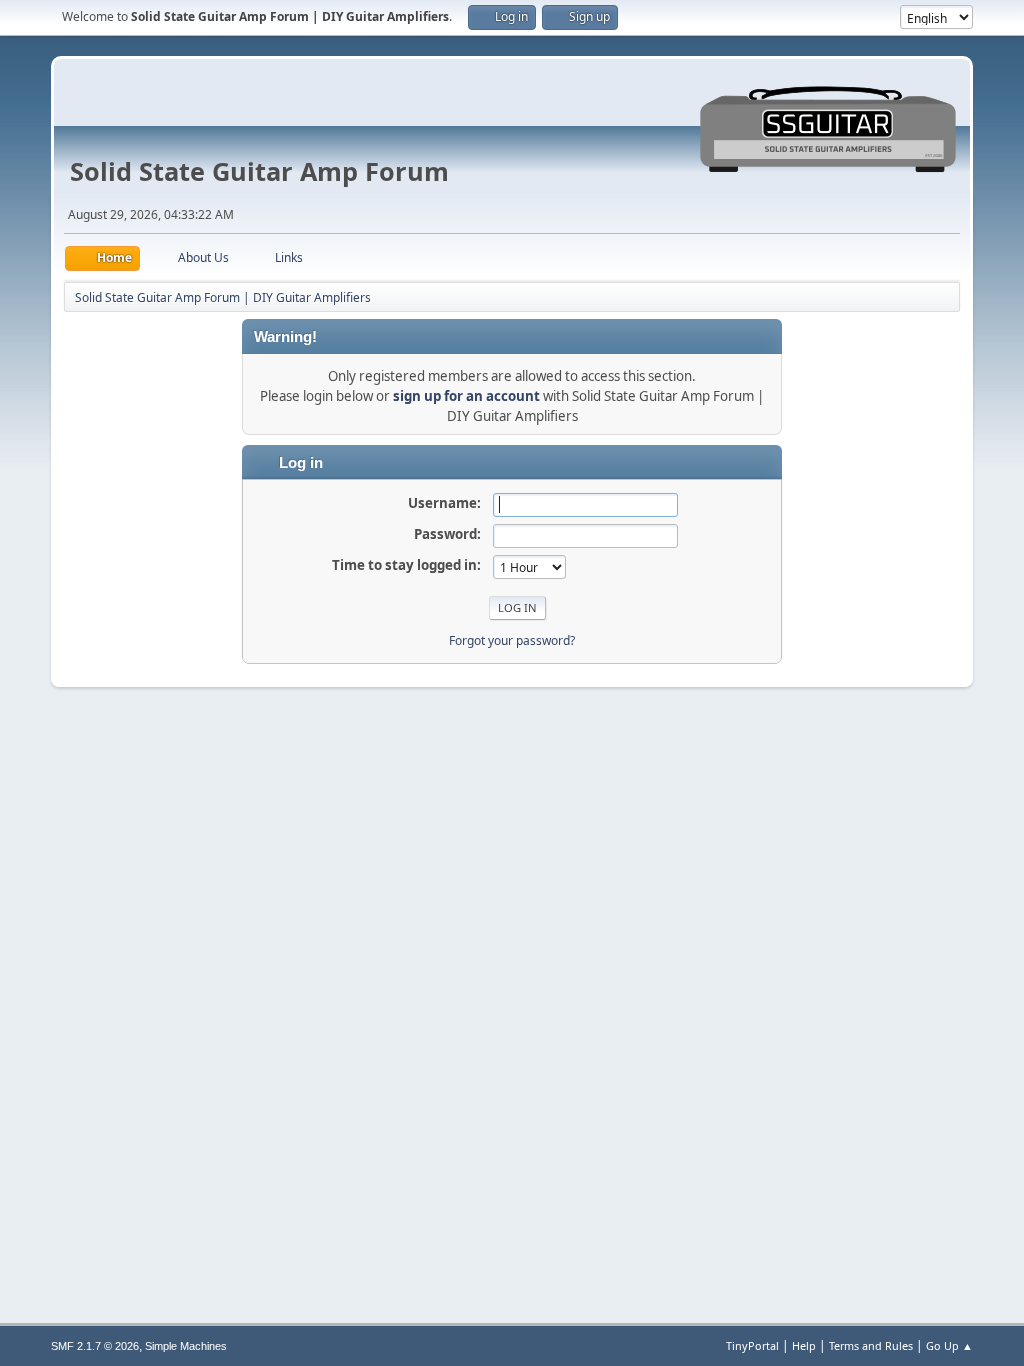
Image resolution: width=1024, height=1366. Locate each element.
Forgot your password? (512, 640)
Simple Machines (186, 1346)
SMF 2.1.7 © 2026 (95, 1346)
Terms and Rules (871, 1345)
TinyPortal (752, 1345)
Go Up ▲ (949, 1345)
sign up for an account (466, 396)
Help (804, 1345)
